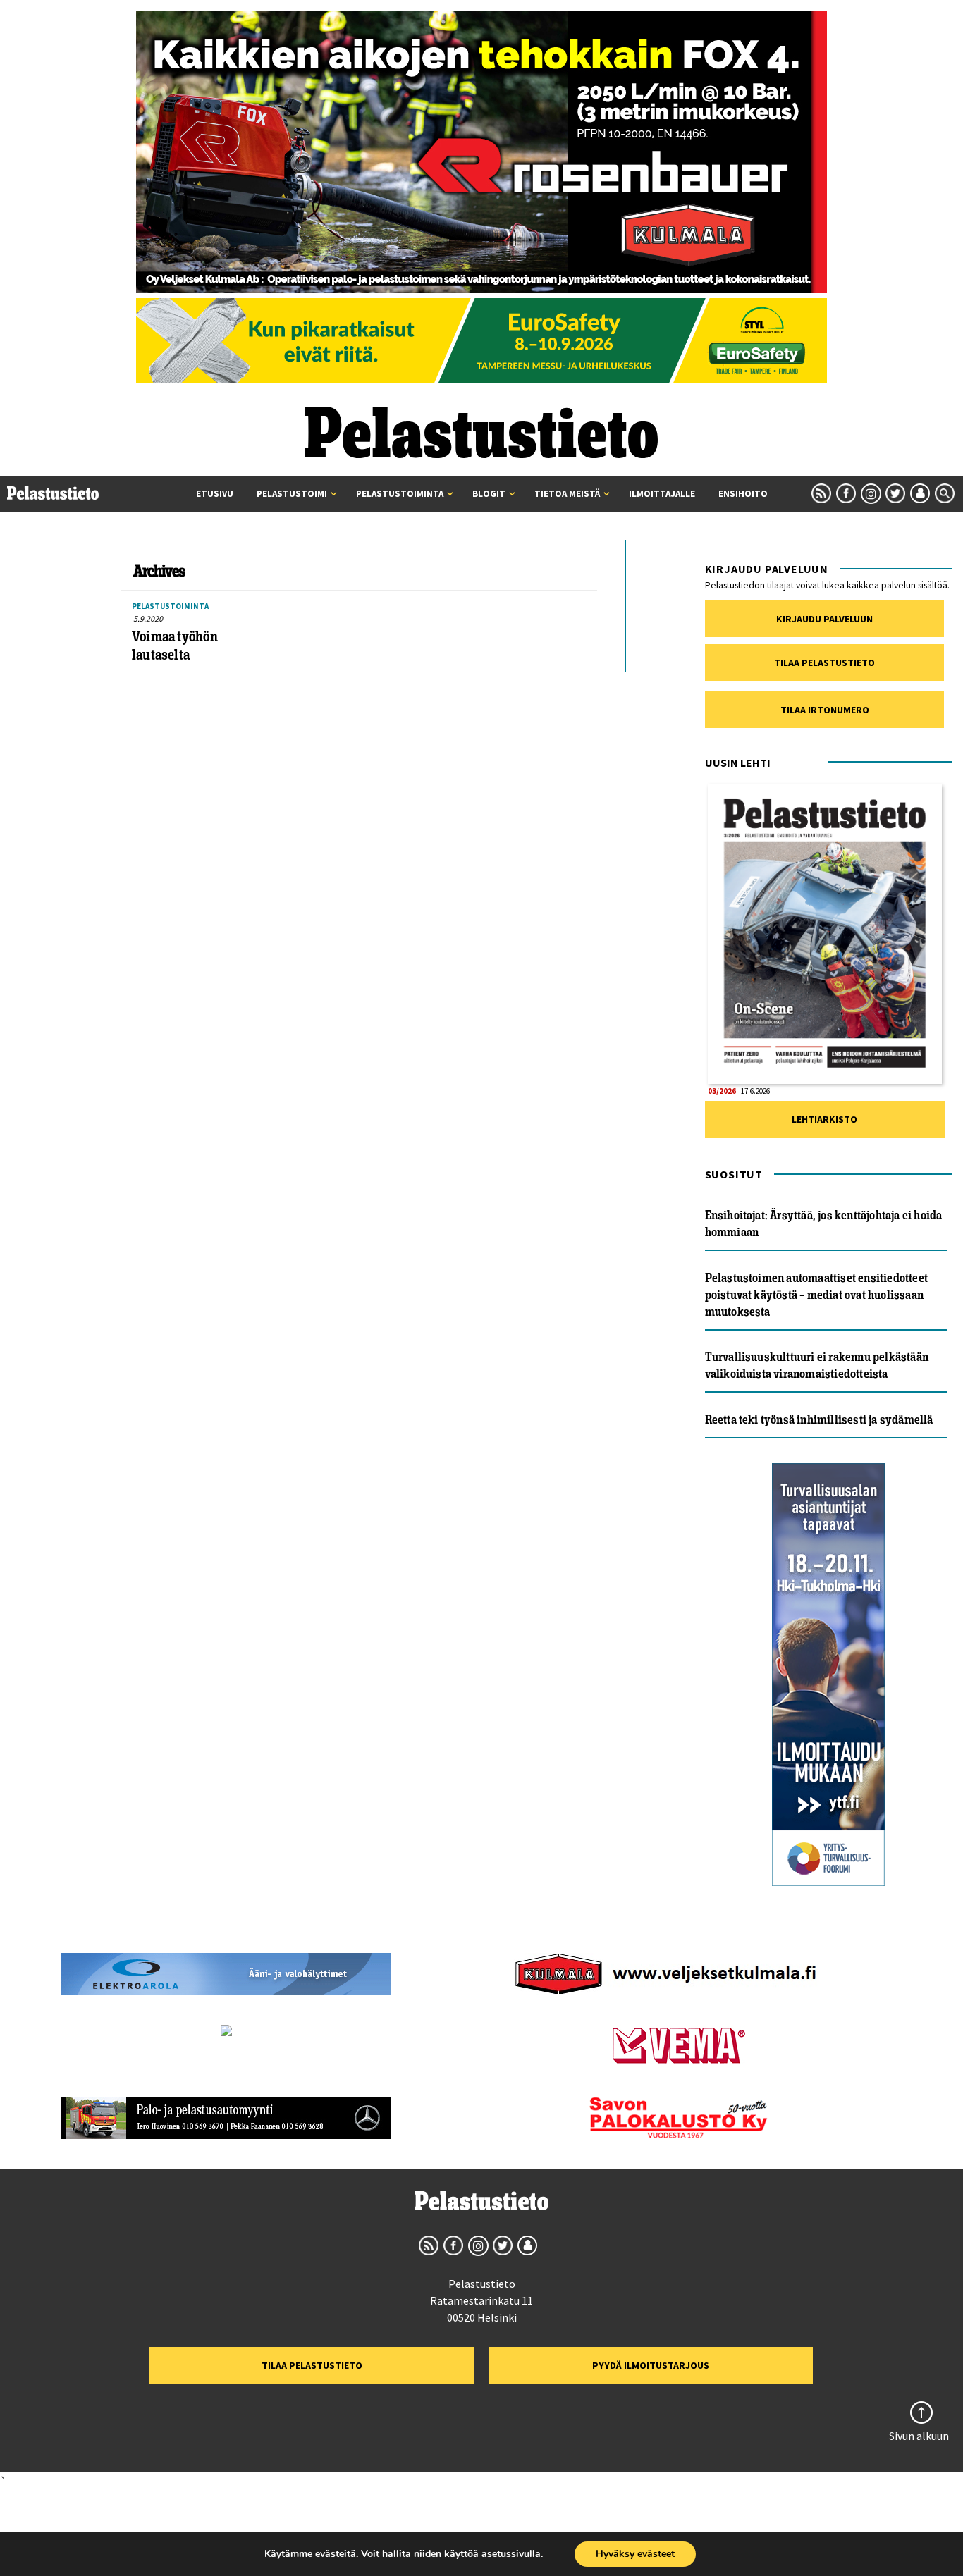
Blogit (489, 494)
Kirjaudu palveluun (824, 619)
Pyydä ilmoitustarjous (651, 2365)
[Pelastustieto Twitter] (895, 493)
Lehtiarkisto (824, 1119)
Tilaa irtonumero (825, 710)
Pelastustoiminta (400, 494)
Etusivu (215, 494)
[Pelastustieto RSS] (821, 493)
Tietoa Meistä (567, 494)
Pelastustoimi (292, 494)
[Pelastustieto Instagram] (871, 493)
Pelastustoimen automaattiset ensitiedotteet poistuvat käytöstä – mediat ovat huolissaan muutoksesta (816, 1295)
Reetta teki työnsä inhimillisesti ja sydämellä (819, 1419)
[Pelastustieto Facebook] (846, 493)
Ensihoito (743, 494)
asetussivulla (511, 2554)
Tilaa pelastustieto (824, 663)
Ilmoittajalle (662, 494)
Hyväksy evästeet (635, 2554)
